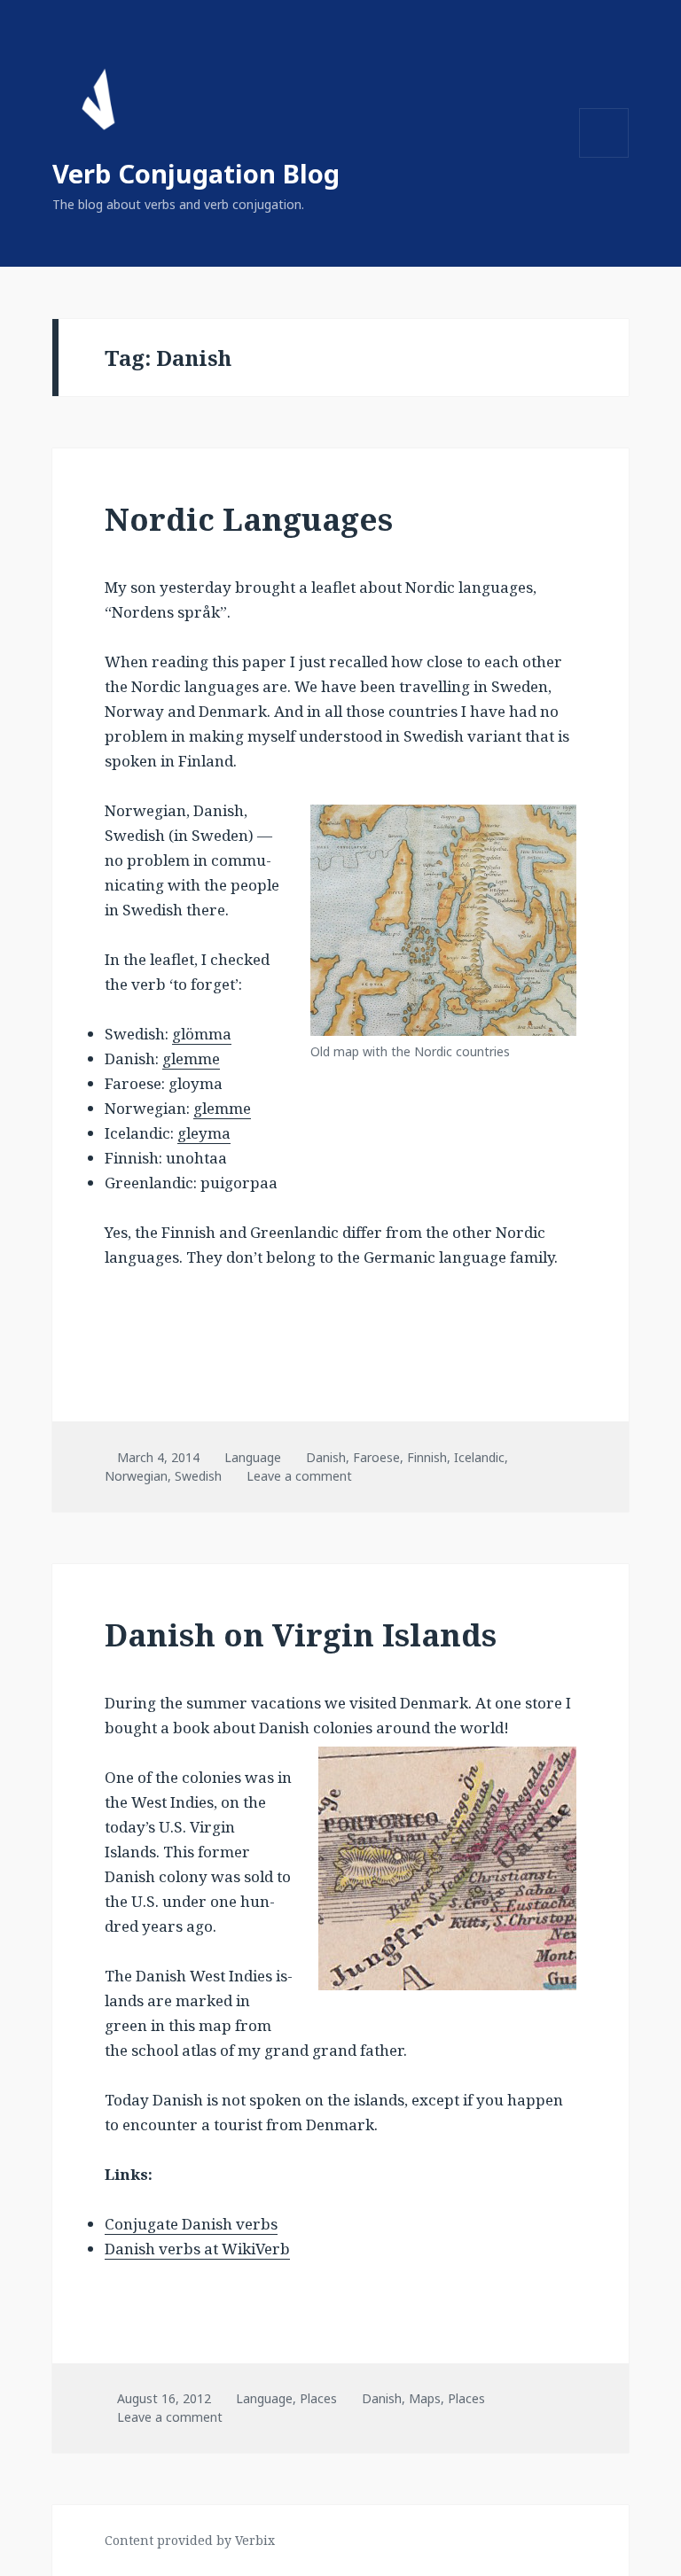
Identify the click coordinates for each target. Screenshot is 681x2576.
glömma (202, 1034)
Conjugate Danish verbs (191, 2224)
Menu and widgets (604, 157)
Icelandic (479, 1457)
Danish (326, 1457)
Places (318, 2398)
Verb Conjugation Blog (196, 173)
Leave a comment (299, 1476)
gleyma (204, 1133)
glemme (191, 1058)
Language (253, 1457)
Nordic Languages (249, 519)
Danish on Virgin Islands (301, 1634)
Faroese (376, 1457)
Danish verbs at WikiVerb (197, 2249)
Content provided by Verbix (190, 2540)
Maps (425, 2398)
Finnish (427, 1457)
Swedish (198, 1476)
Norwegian (136, 1476)
